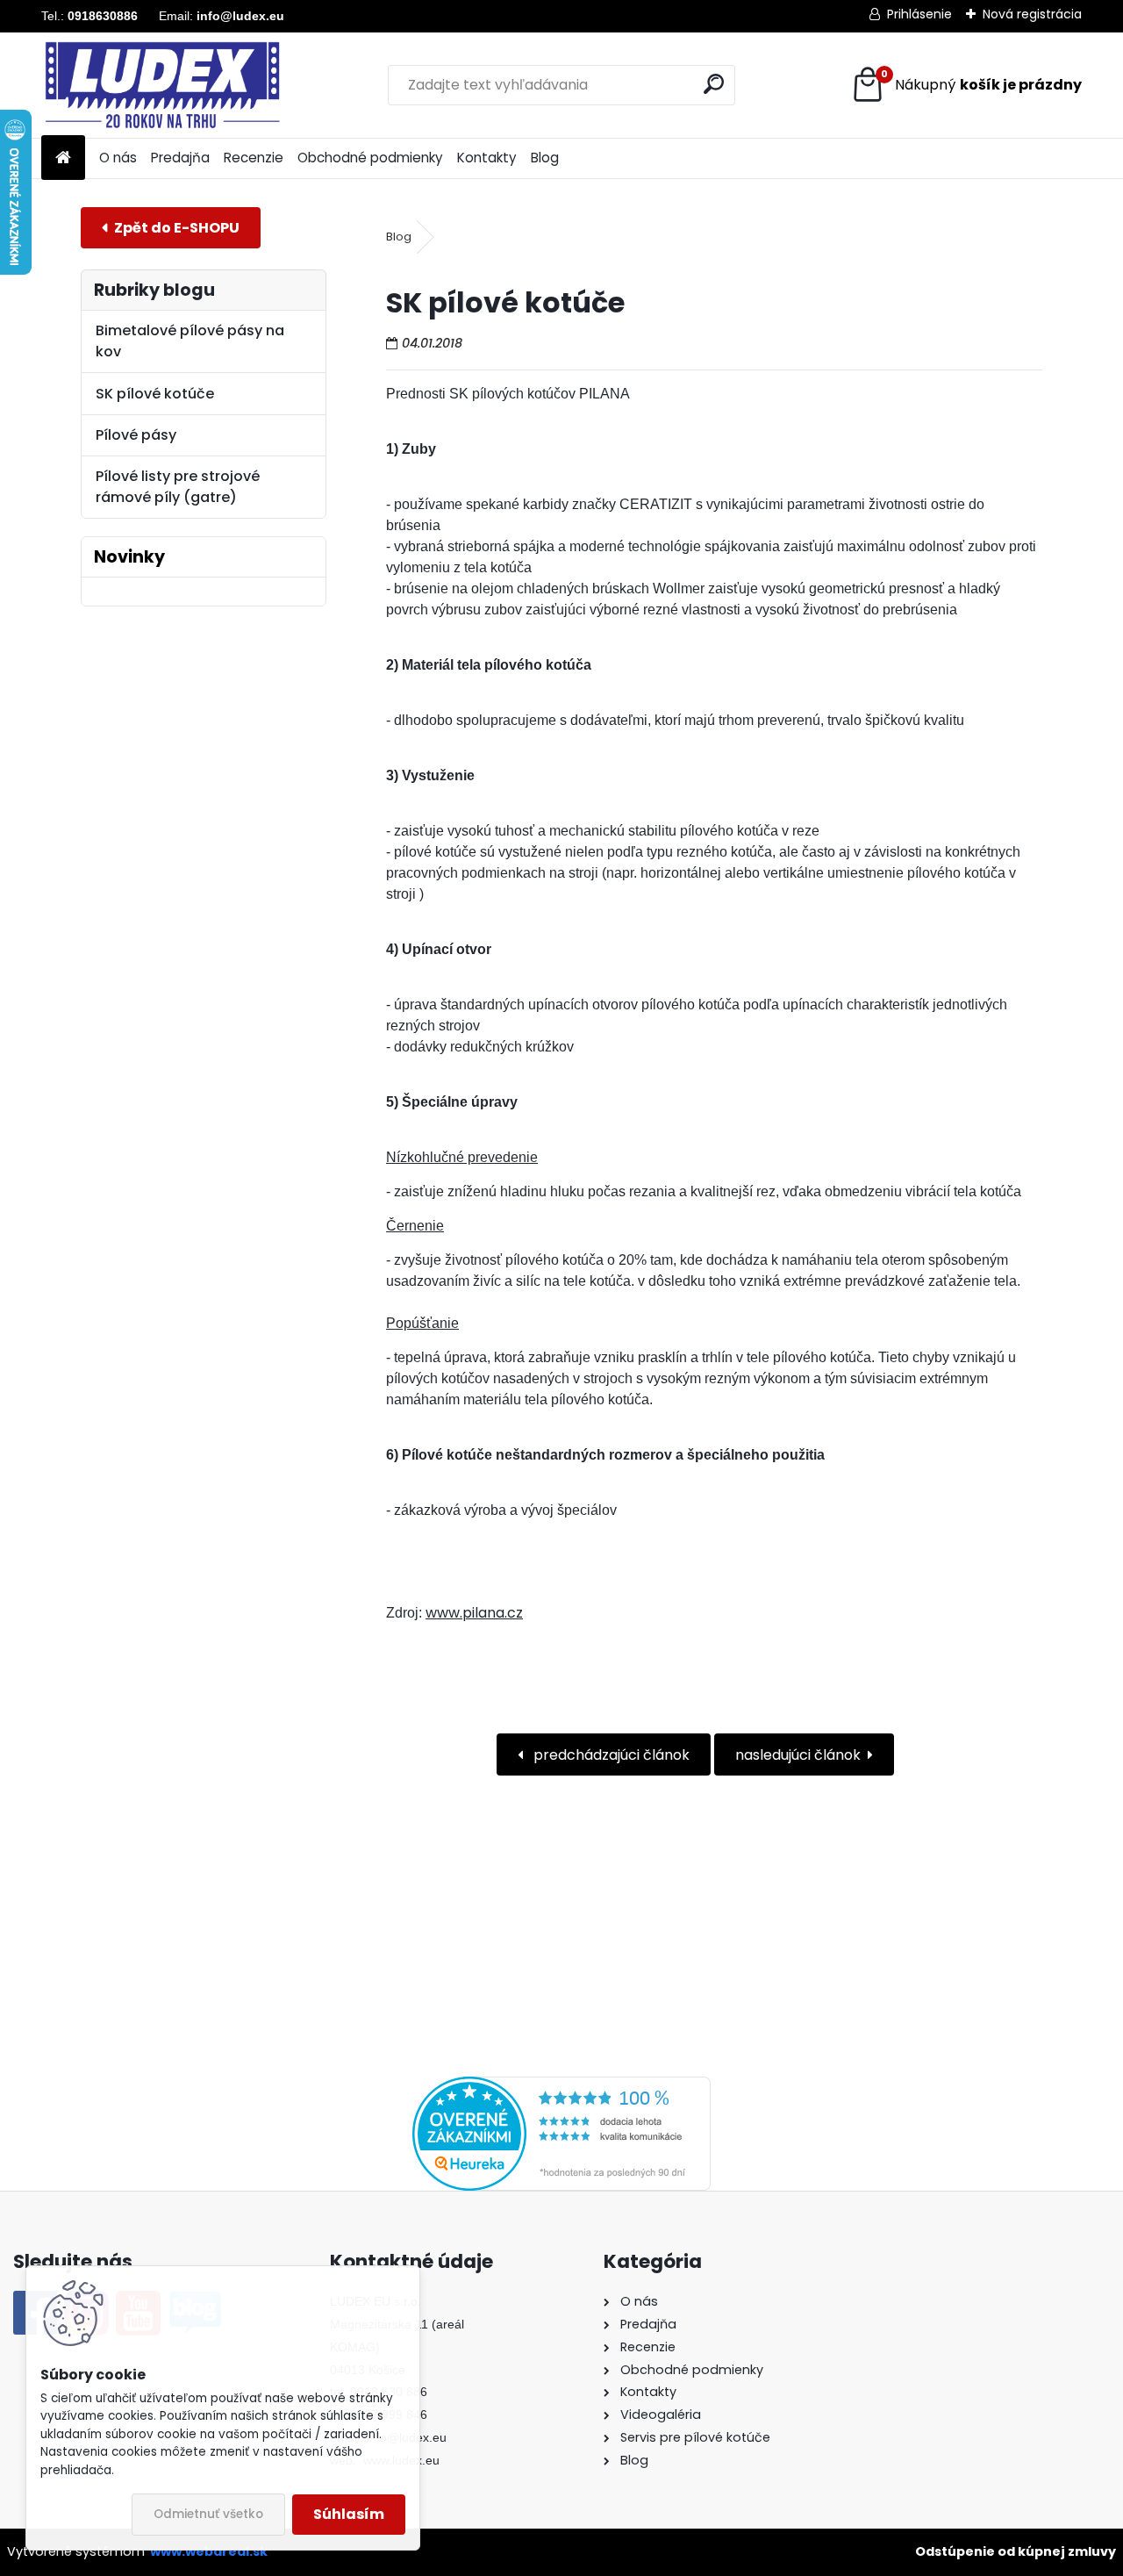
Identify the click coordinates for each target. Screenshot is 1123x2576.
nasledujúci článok (798, 1755)
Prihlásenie (919, 14)
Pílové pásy (136, 435)
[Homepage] (63, 158)
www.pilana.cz (474, 1613)
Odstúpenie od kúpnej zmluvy (1016, 2551)
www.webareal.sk (209, 2551)
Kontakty (487, 158)
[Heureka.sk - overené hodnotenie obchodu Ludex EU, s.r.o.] (561, 2087)
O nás (118, 158)
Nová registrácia (1032, 14)
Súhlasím (349, 2514)
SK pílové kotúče (155, 394)
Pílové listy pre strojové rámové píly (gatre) (178, 487)
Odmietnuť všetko (208, 2514)
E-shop (171, 228)
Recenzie (254, 158)
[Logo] (162, 85)
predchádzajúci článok (610, 1755)
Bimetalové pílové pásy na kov (190, 341)
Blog (545, 158)
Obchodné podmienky (370, 158)
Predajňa (180, 158)
